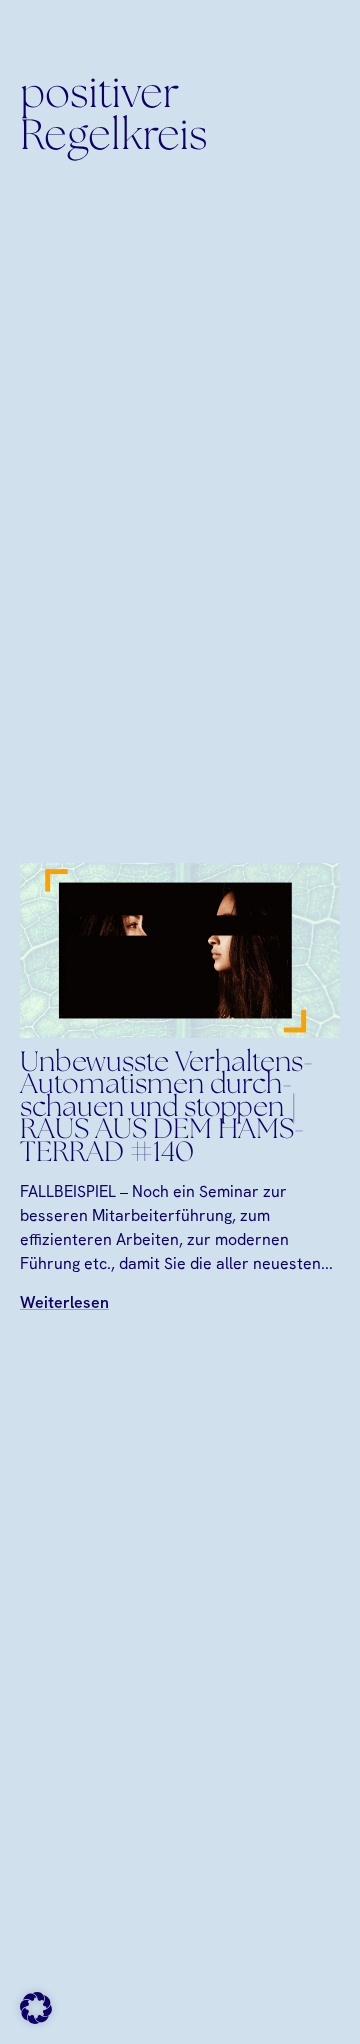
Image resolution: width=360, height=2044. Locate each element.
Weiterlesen (64, 1302)
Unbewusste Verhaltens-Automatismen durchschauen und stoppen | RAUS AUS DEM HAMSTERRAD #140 (166, 1109)
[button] (36, 2008)
